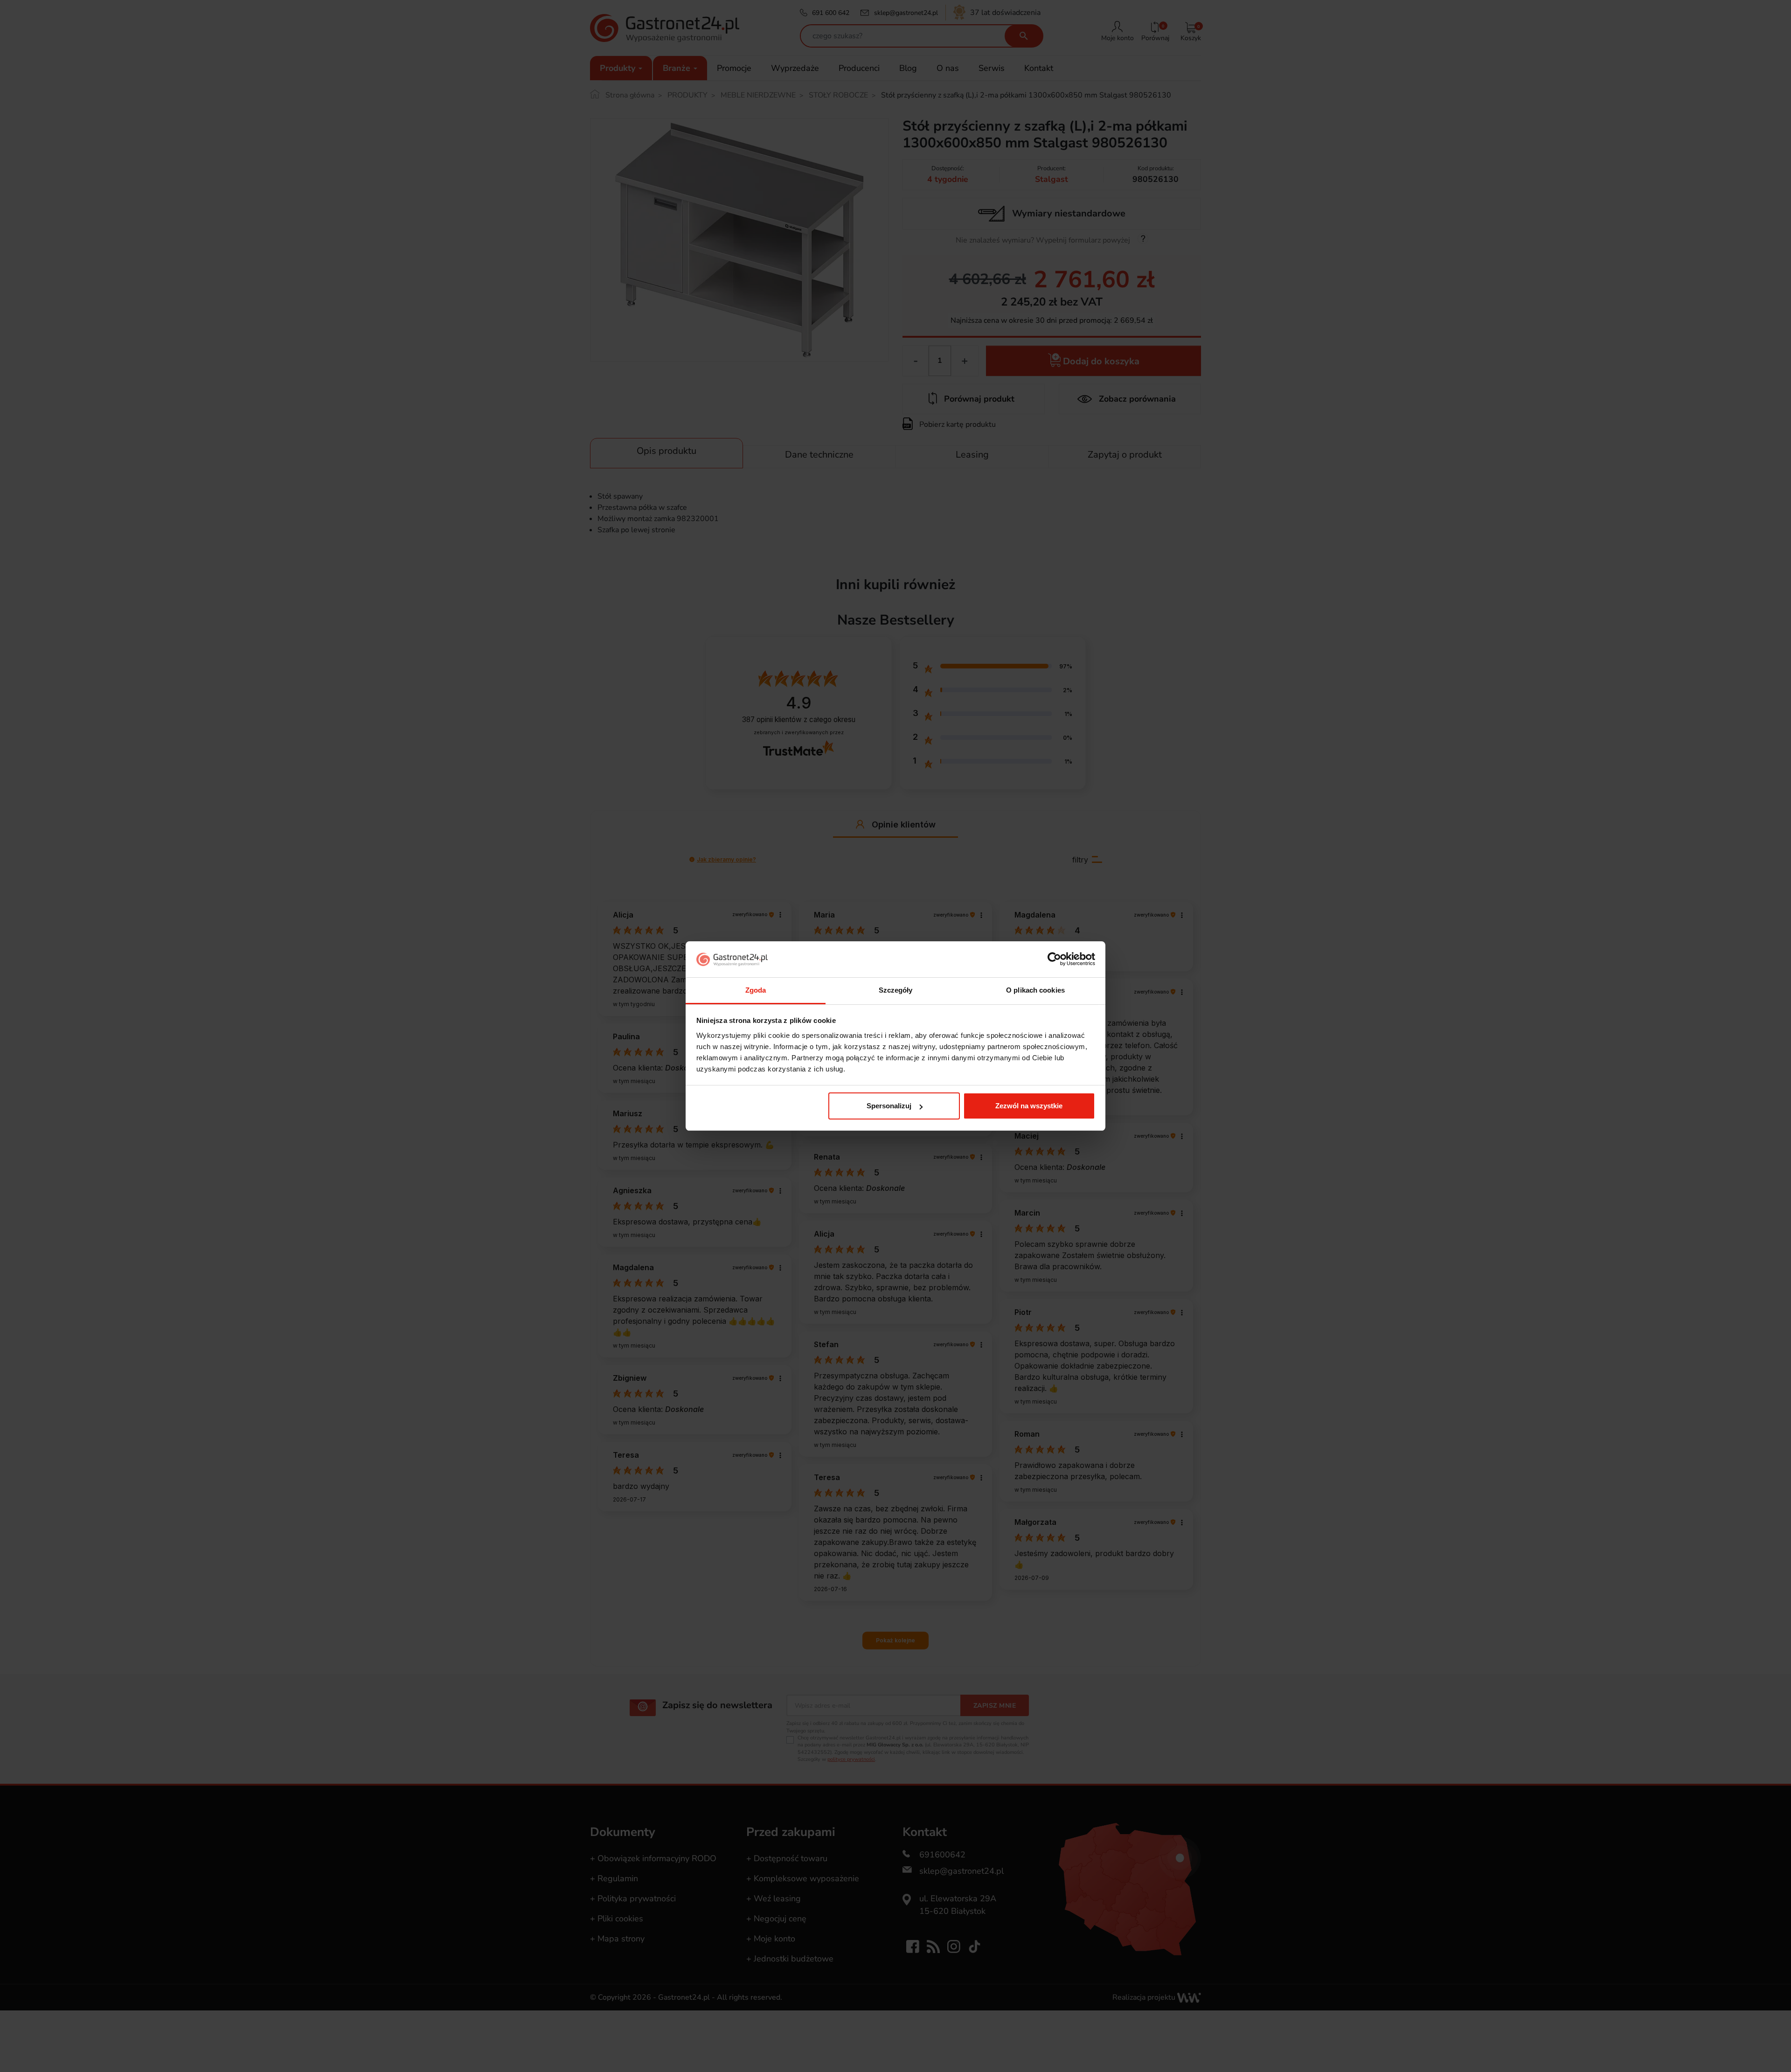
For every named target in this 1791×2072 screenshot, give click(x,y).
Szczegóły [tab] (896, 990)
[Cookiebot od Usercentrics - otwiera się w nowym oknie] (1054, 960)
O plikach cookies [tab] (1035, 990)
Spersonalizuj (889, 1106)
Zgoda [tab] (756, 990)
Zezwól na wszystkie (1029, 1106)
